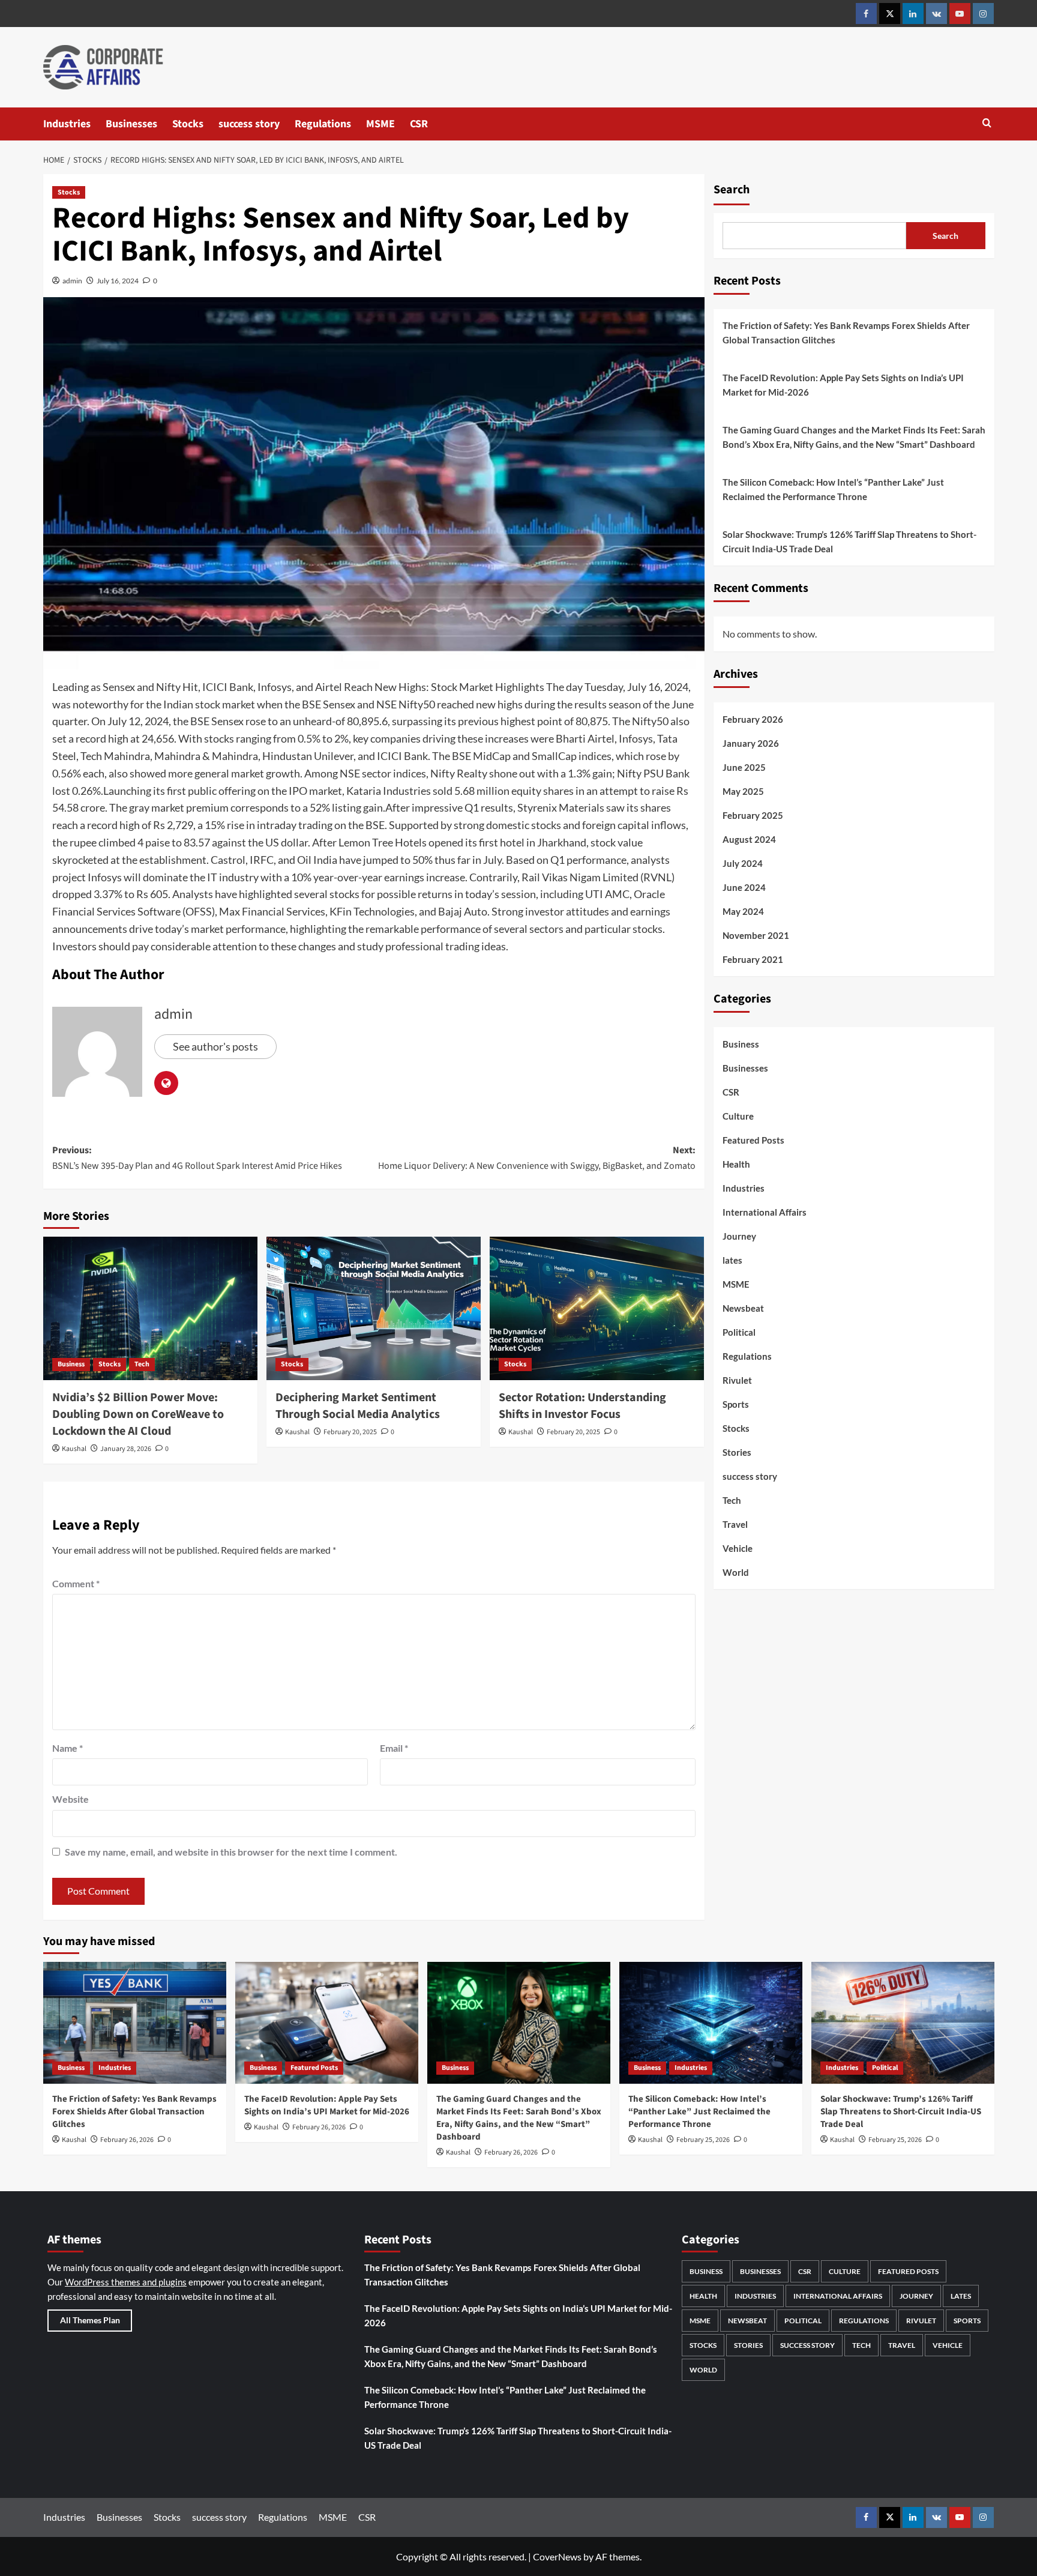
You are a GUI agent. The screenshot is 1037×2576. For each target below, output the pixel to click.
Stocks (188, 124)
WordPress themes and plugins (126, 2282)
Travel (735, 1524)
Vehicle (738, 1548)
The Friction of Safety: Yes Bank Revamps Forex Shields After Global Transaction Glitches (846, 333)
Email (394, 1748)
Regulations (323, 124)
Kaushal (74, 1449)
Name (68, 1748)
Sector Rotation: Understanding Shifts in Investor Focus (582, 1406)
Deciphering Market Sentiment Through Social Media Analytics (358, 1406)
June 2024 (744, 887)
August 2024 (749, 839)
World (736, 1572)
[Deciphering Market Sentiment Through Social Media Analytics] (374, 1308)
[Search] (987, 124)
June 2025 (744, 767)
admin (72, 281)
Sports (736, 1404)
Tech (142, 1364)
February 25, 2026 (703, 2140)
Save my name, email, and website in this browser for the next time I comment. (231, 1852)
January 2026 (751, 743)
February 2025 (753, 815)
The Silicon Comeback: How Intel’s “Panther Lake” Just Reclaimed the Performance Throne (833, 489)
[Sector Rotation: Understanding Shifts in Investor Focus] (597, 1308)
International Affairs (765, 1212)
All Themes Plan (90, 2320)
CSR (419, 124)
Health (736, 1164)
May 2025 (743, 791)
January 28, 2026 (126, 1449)
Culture (738, 1116)
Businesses (131, 124)
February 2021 (753, 959)
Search (732, 190)
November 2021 (756, 935)
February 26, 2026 (127, 2140)
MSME (380, 124)
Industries (67, 124)
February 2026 (753, 719)
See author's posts (215, 1046)
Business (71, 1364)
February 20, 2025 (350, 1432)
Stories (737, 1452)
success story (249, 124)
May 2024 (743, 911)
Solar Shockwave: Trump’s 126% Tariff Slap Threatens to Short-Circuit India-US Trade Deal (849, 541)
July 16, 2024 (118, 281)
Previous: (197, 1158)
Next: (537, 1158)
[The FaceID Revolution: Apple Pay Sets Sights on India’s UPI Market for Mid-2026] (327, 2023)
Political (739, 1332)
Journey (739, 1236)
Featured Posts (753, 1140)
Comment (76, 1583)
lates (732, 1260)
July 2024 (743, 863)
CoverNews (557, 2556)
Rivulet (737, 1380)
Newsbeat (743, 1308)
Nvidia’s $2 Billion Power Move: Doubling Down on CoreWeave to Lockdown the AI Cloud (138, 1414)
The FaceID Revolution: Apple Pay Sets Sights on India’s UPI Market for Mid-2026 (843, 385)
